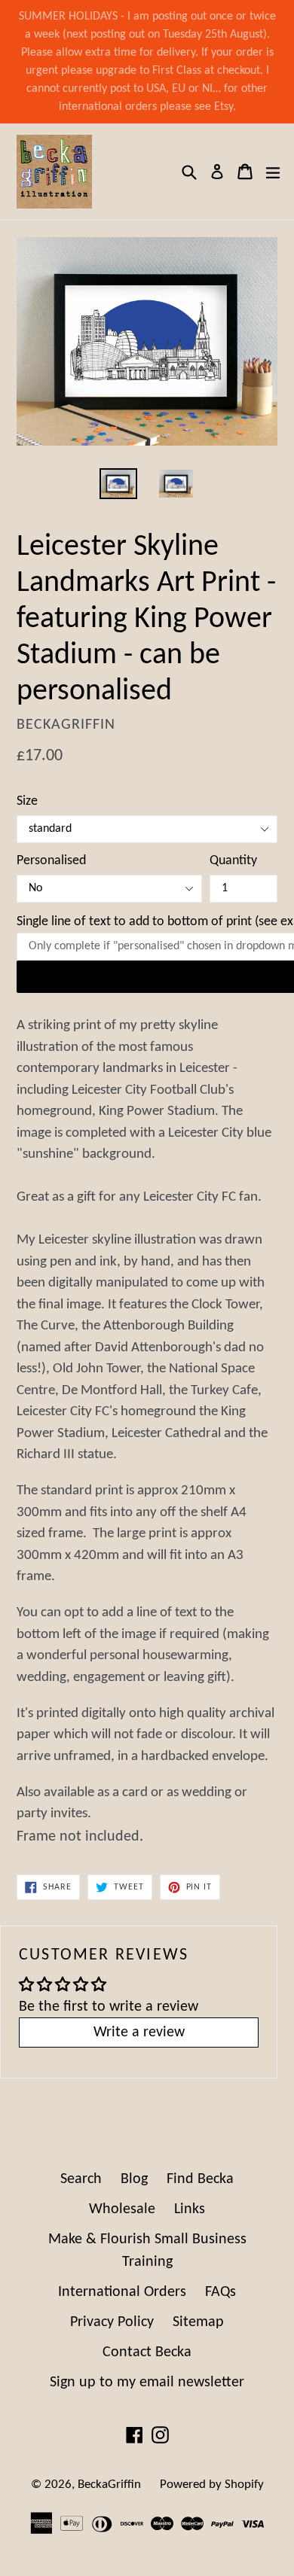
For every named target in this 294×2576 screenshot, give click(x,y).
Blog (134, 2179)
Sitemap (198, 2322)
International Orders (122, 2292)
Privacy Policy (112, 2322)
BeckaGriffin (109, 2485)
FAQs (220, 2292)
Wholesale (122, 2209)
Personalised (51, 861)
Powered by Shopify (212, 2485)
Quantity (233, 861)
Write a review (139, 2032)
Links (190, 2209)
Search (81, 2179)
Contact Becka (147, 2352)
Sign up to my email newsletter (147, 2383)
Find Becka (200, 2179)
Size (27, 801)
